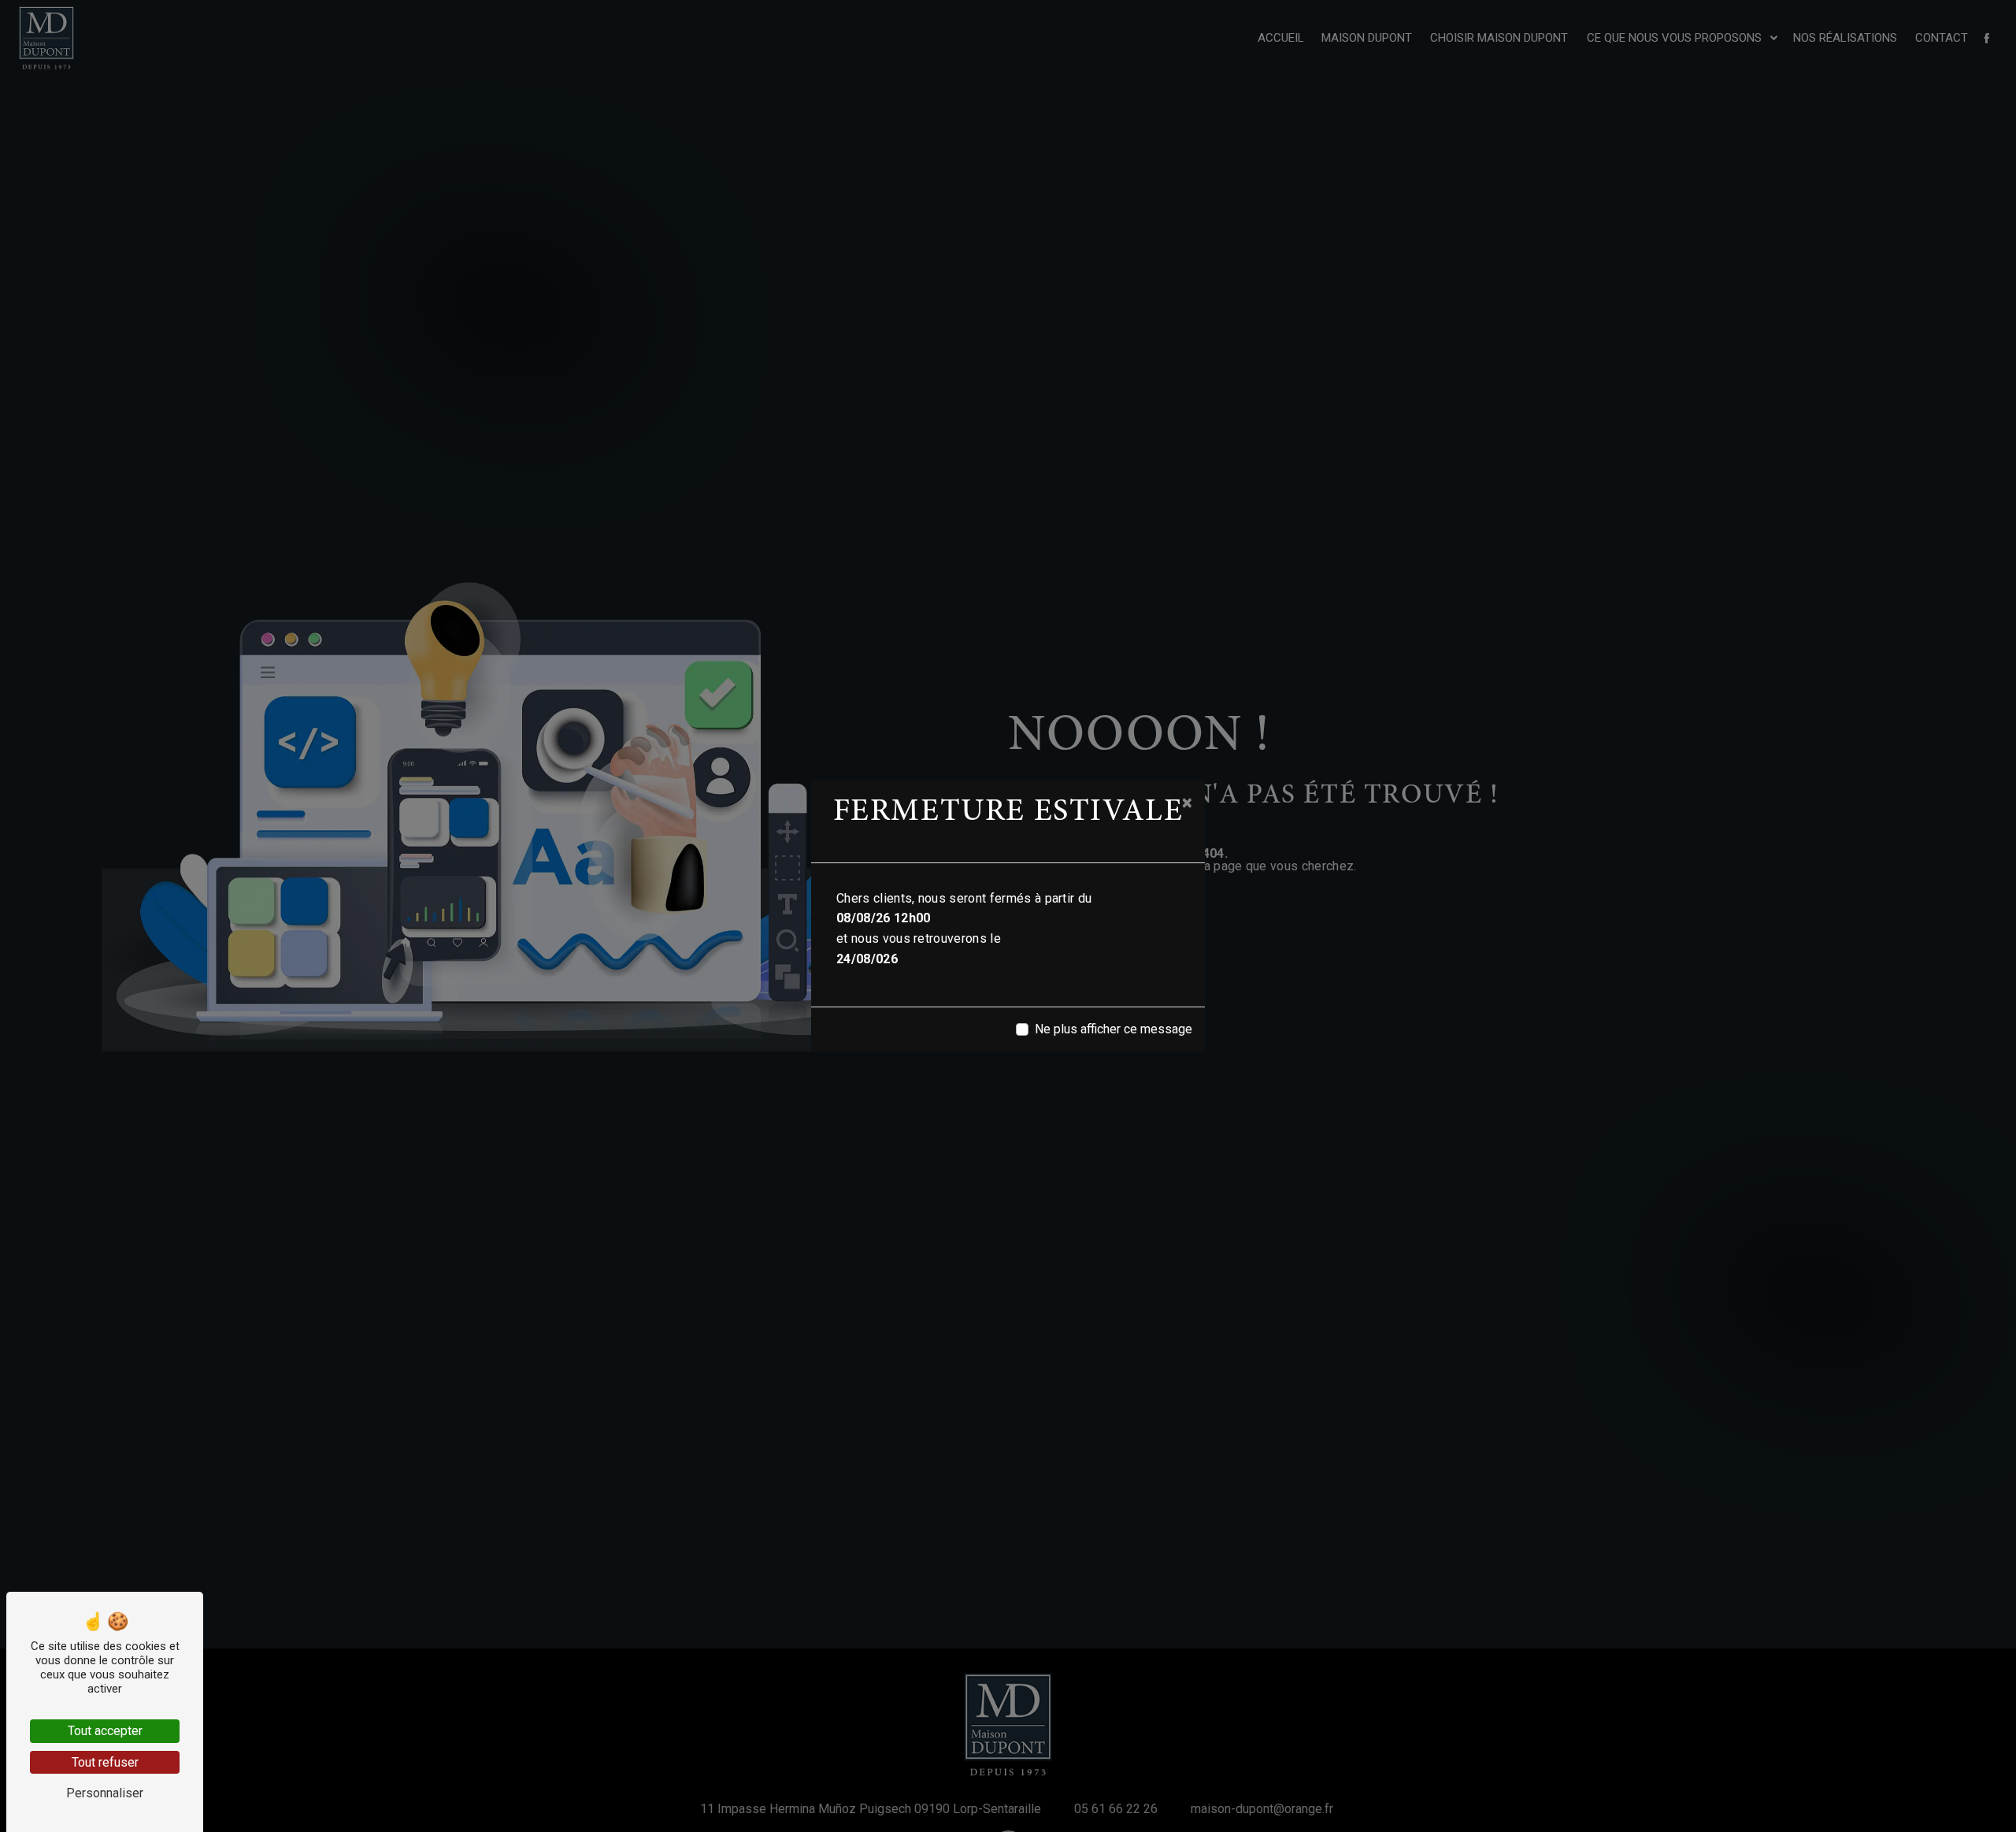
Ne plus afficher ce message (1114, 1029)
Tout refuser (105, 1762)
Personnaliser (105, 1793)
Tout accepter (105, 1731)
